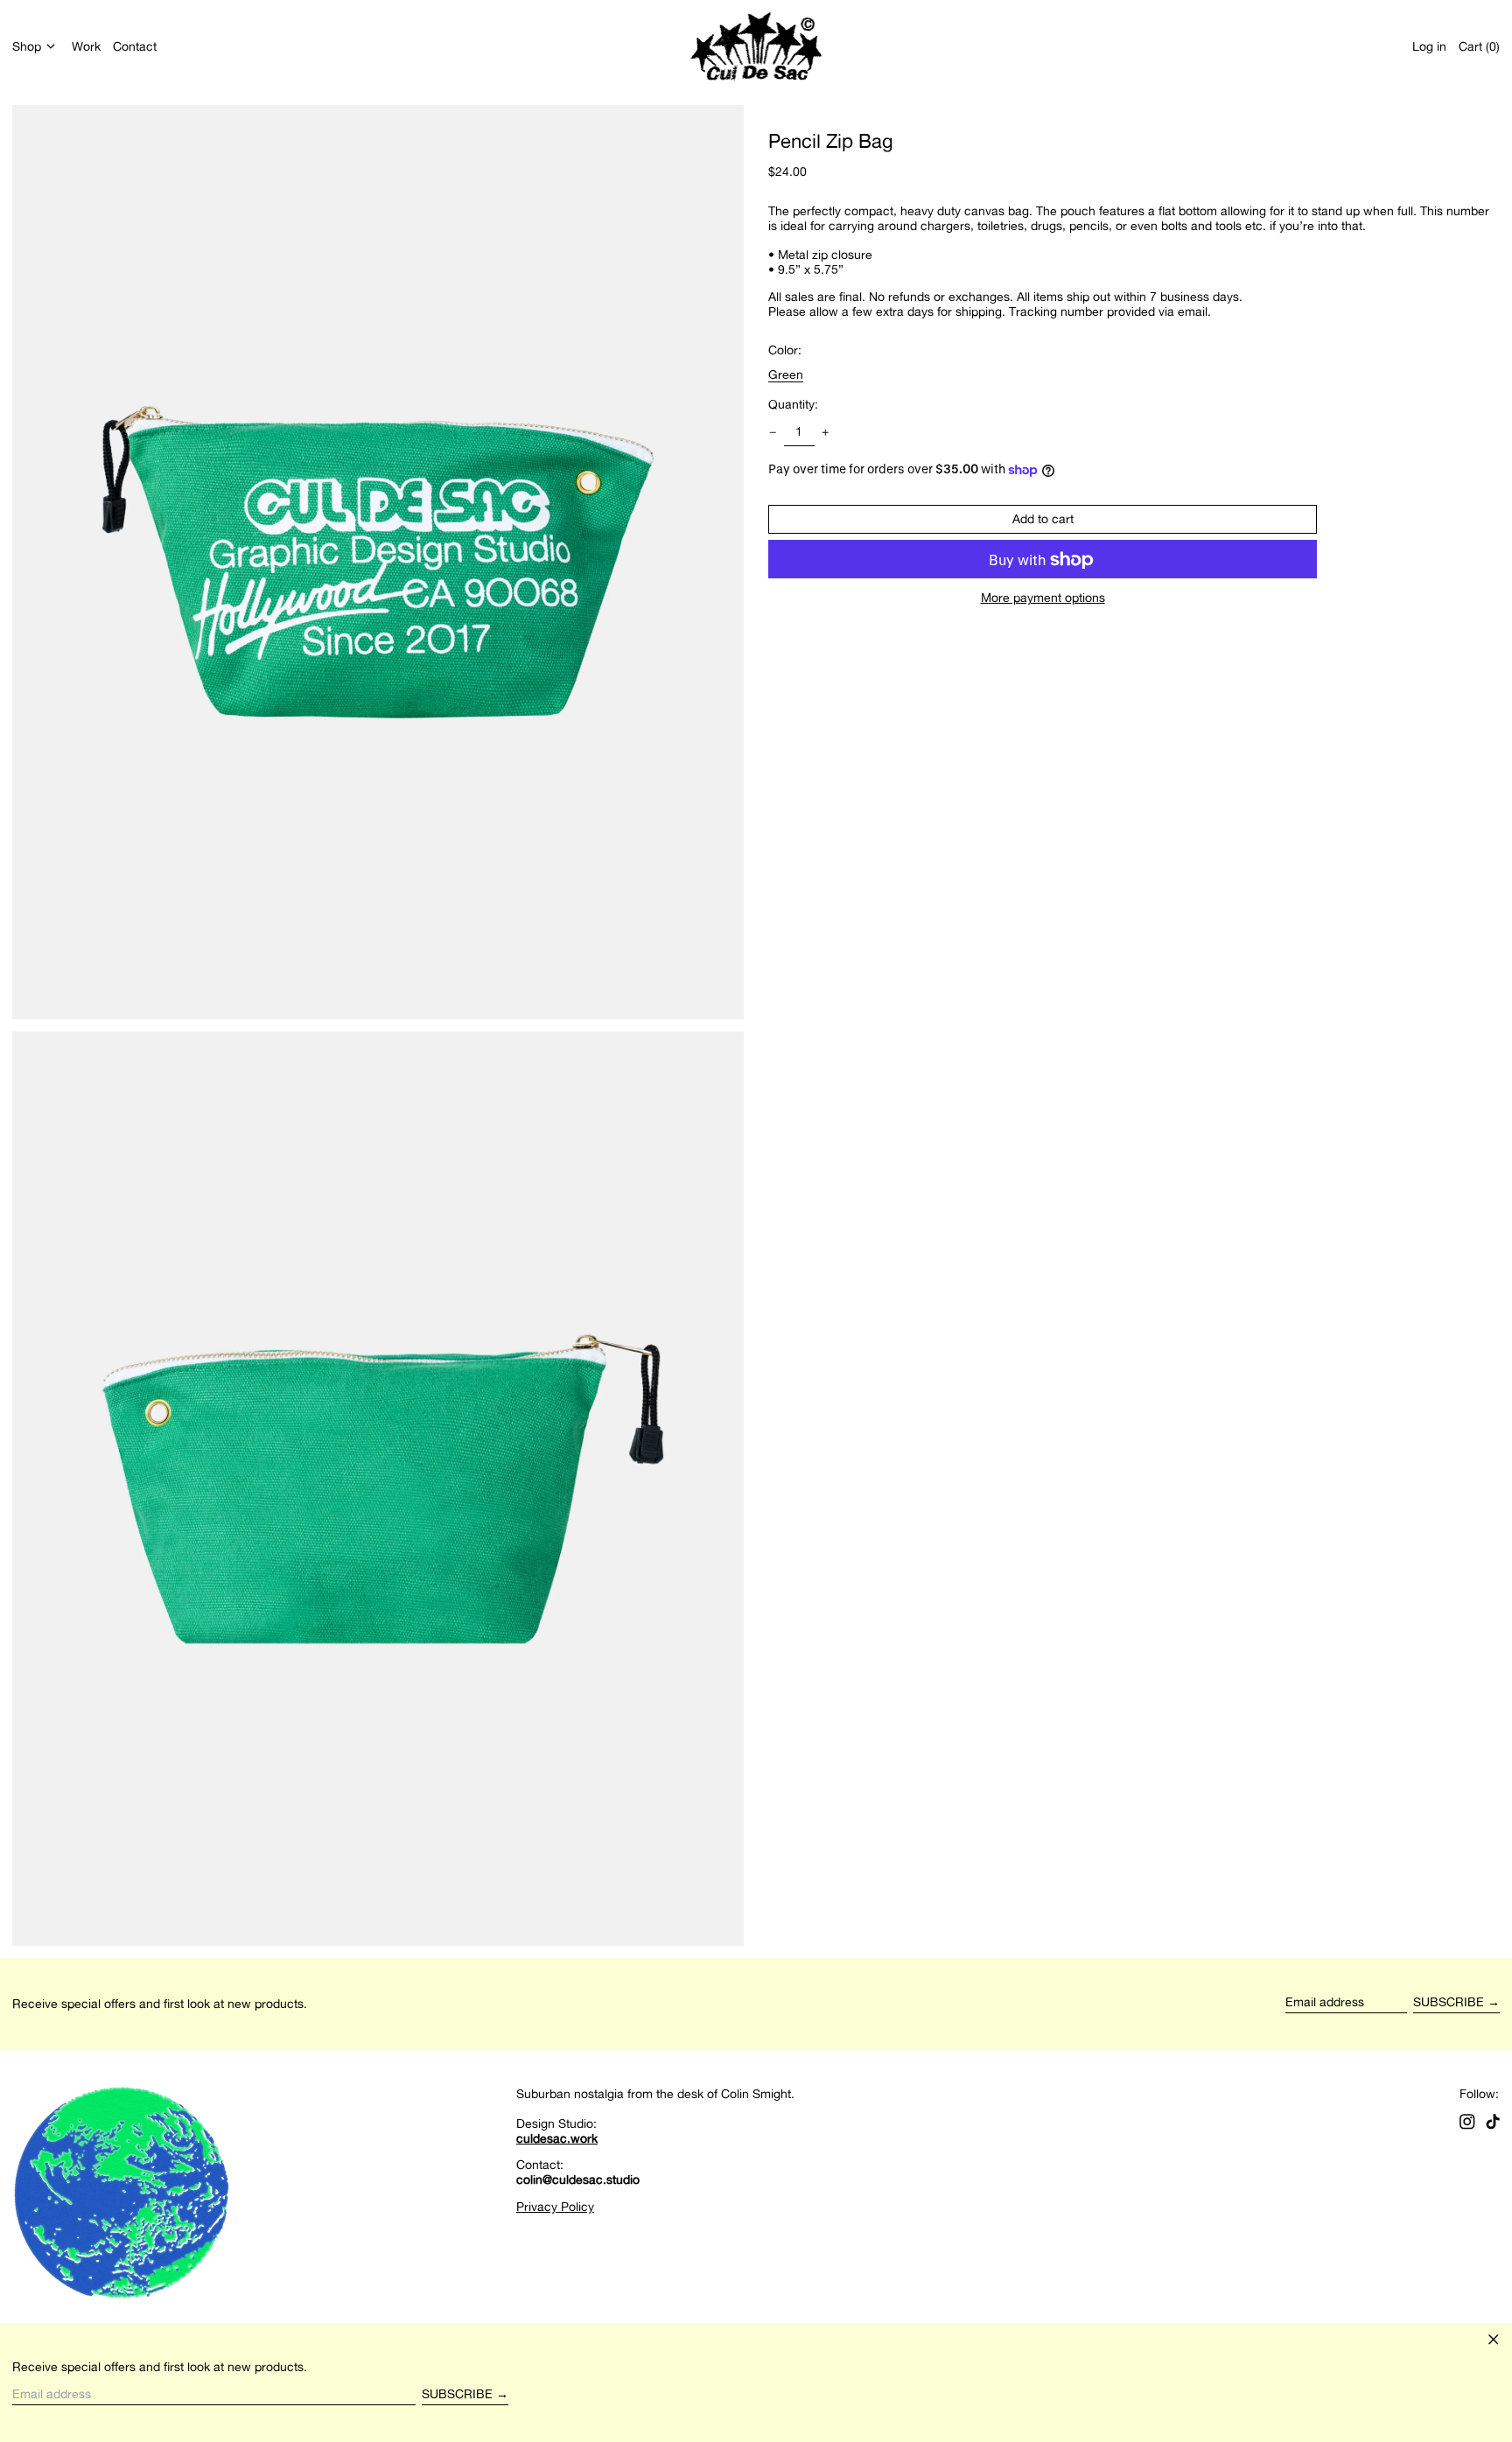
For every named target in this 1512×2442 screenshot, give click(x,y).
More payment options (1043, 598)
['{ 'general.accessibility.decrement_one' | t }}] (773, 433)
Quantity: (793, 404)
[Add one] (826, 433)
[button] (1479, 46)
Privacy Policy (555, 2206)
